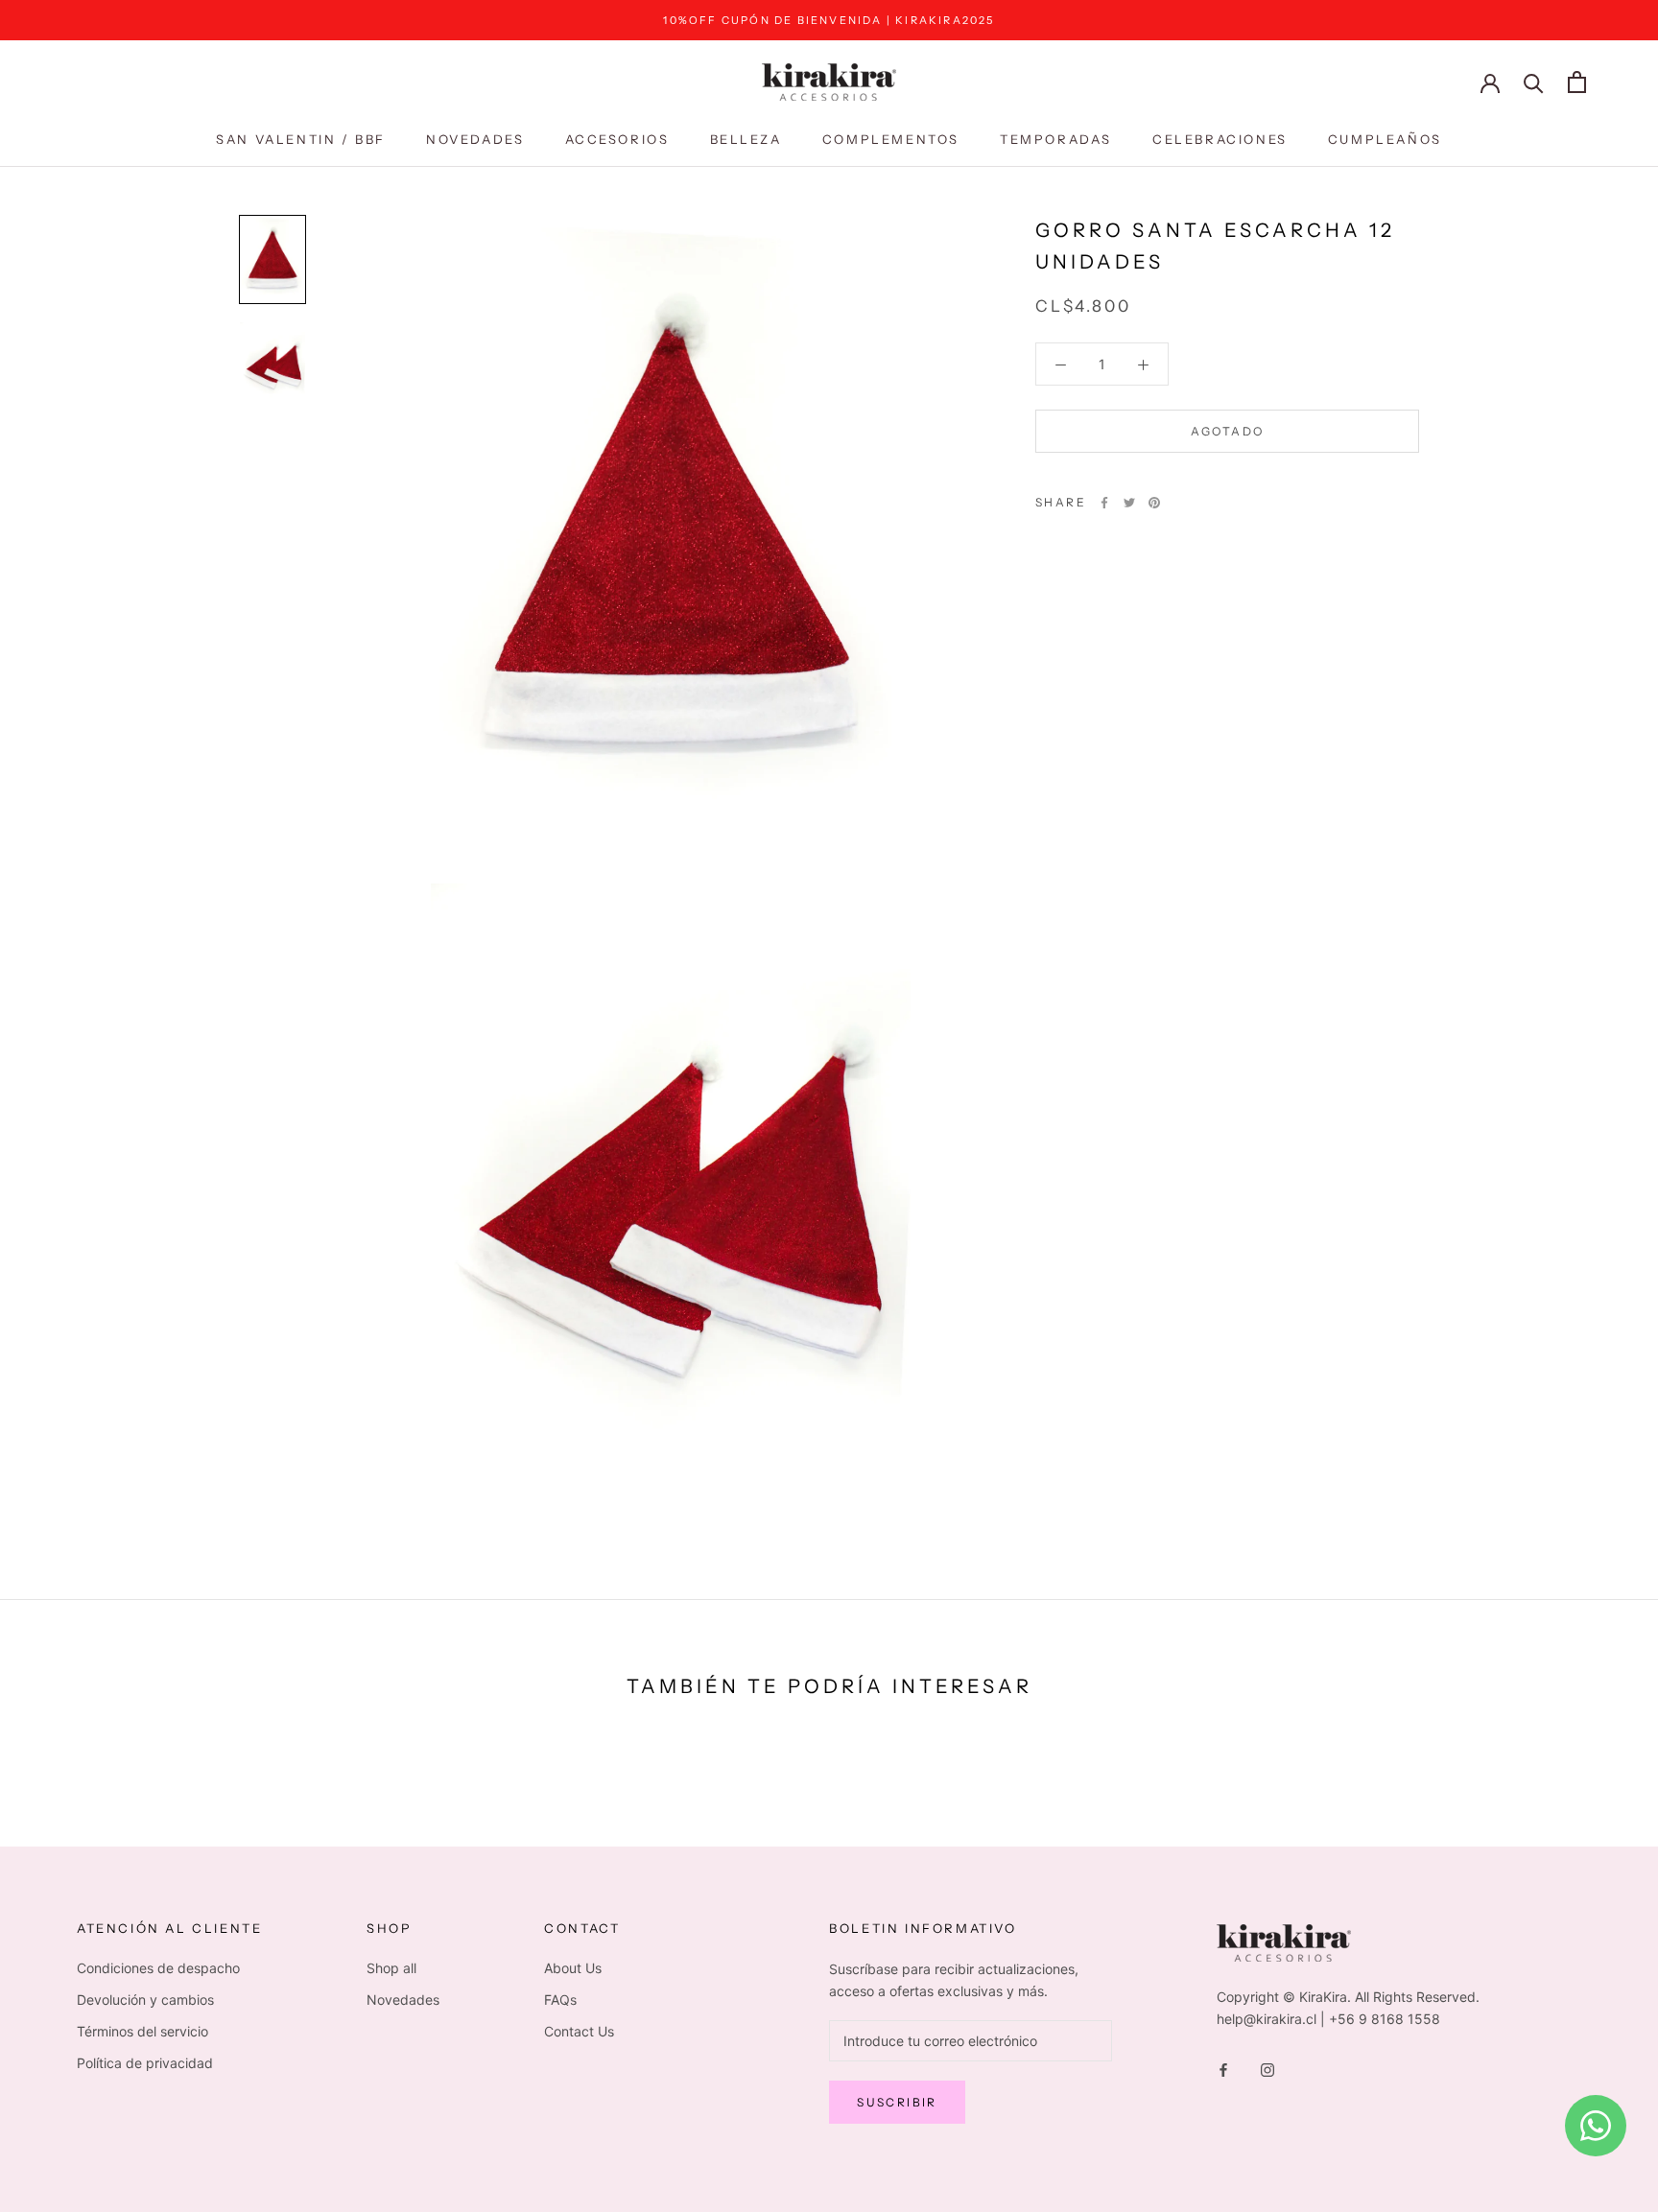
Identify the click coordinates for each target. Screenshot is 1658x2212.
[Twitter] (1129, 503)
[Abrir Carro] (1577, 82)
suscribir (897, 2102)
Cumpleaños (1385, 139)
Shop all (391, 1968)
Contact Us (579, 2031)
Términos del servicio (142, 2031)
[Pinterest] (1154, 503)
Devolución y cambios (145, 2000)
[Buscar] (1534, 82)
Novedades (475, 139)
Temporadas (1056, 139)
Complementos (891, 139)
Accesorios (617, 139)
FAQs (560, 2000)
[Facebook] (1104, 503)
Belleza (746, 139)
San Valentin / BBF (301, 139)
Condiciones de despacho (158, 1968)
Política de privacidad (145, 2063)
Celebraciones (1220, 139)
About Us (573, 1968)
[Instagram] (1267, 2069)
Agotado (1228, 431)
